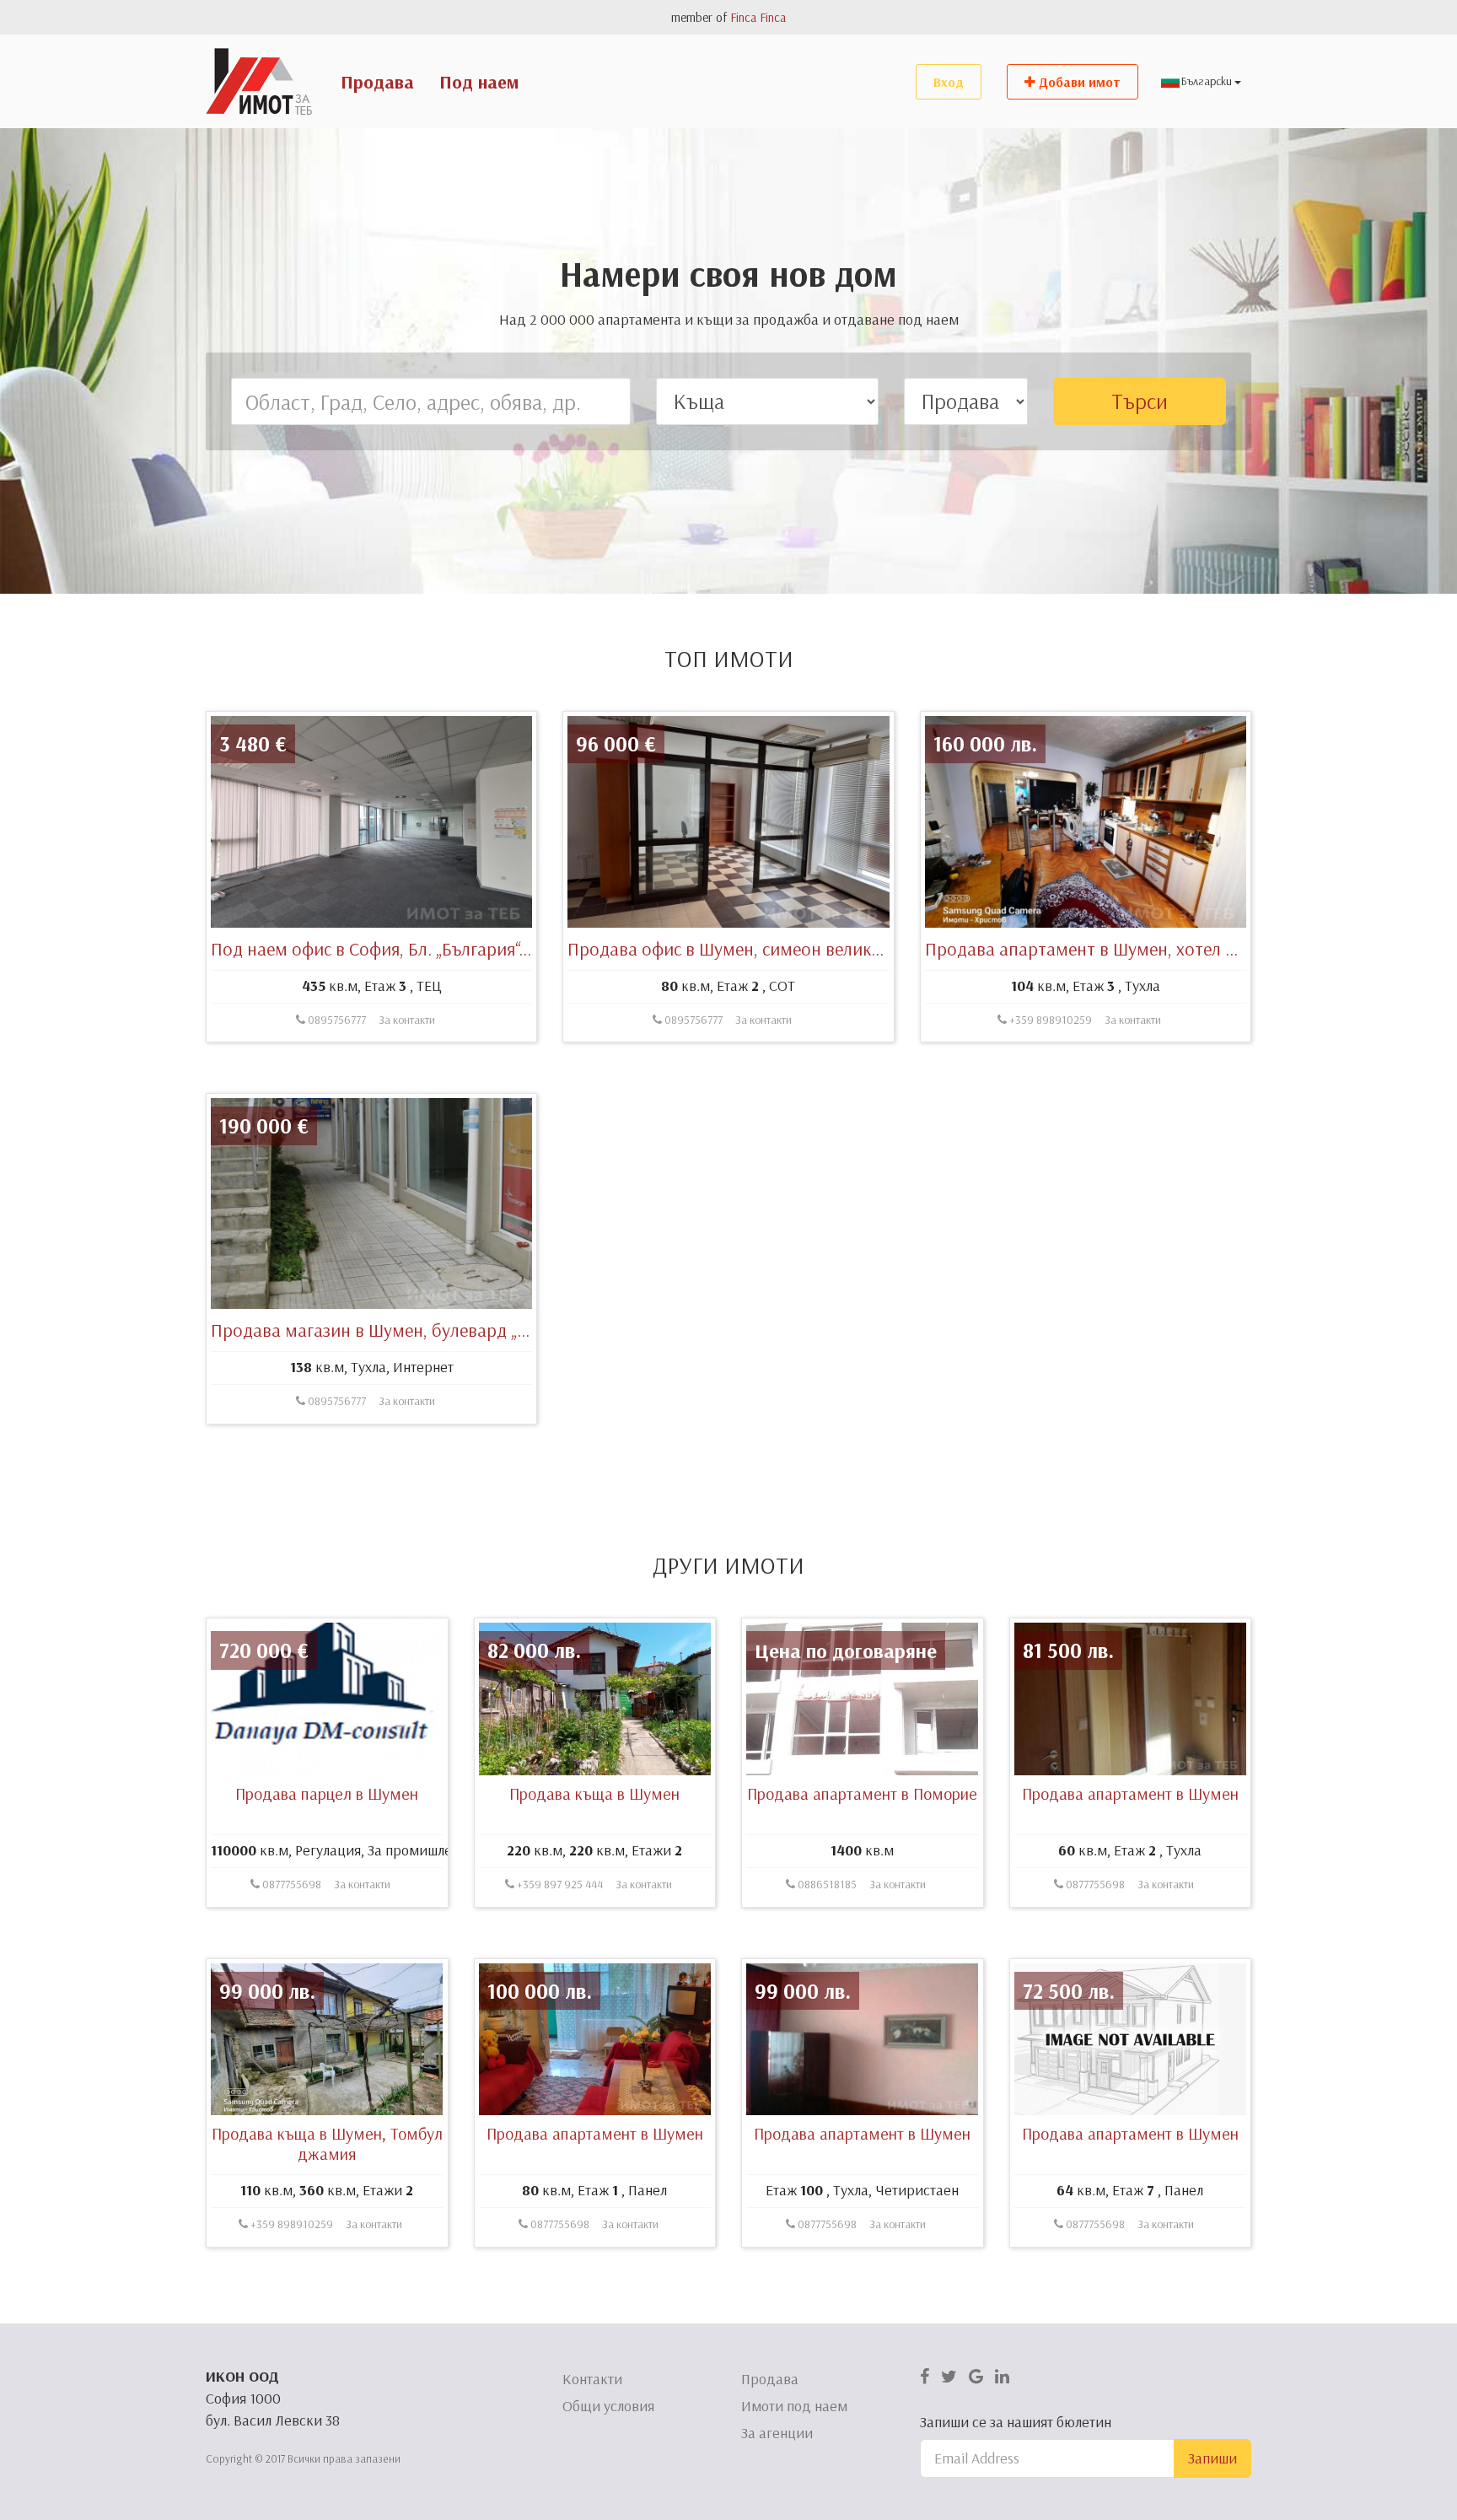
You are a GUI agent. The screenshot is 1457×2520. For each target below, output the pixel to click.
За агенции (777, 2433)
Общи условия (608, 2406)
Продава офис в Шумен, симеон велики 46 (736, 949)
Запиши (1212, 2458)
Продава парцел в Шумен (327, 1793)
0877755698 (290, 1884)
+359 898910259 (1049, 1020)
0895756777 (336, 1020)
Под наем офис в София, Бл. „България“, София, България (435, 949)
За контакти (407, 1020)
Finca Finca (758, 17)
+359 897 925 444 (559, 1884)
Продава (377, 82)
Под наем (479, 82)
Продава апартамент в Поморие (862, 1793)
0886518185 (826, 1884)
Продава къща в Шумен (594, 1793)
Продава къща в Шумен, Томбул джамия (327, 2143)
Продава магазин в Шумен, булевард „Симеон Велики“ (428, 1330)
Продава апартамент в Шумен (1130, 1793)
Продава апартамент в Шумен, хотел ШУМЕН (1106, 949)
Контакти (592, 2379)
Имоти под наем (794, 2406)
